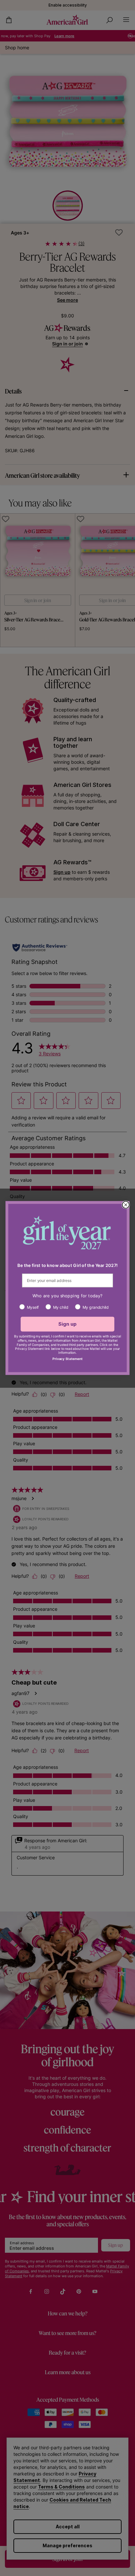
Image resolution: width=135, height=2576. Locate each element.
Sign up (67, 1324)
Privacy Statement (67, 1359)
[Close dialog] (126, 1205)
